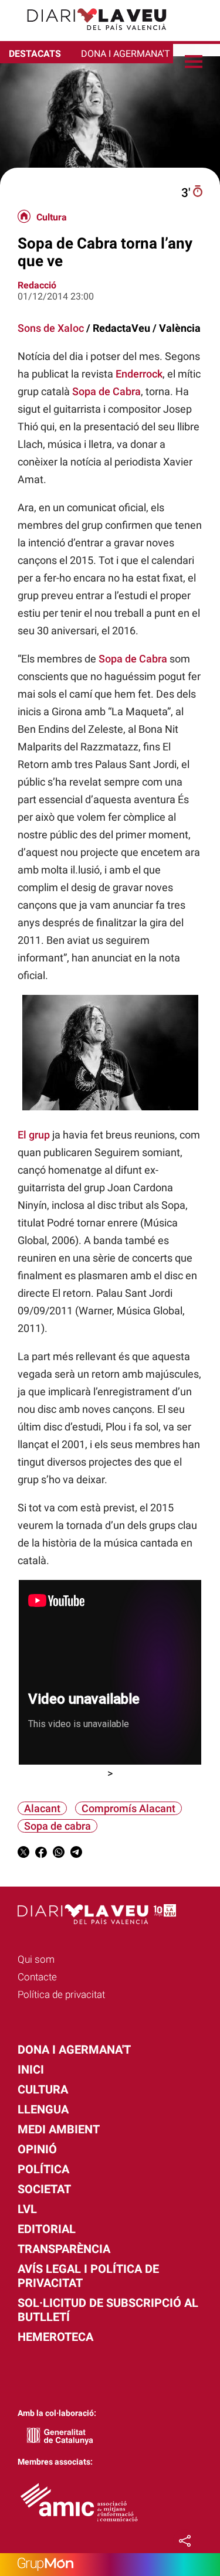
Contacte (37, 1977)
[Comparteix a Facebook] (41, 1854)
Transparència (64, 2249)
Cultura (52, 218)
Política (43, 2169)
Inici (31, 2069)
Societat (44, 2189)
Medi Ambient (59, 2129)
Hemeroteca (55, 2337)
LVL (27, 2209)
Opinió (37, 2149)
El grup (34, 1135)
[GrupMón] (110, 2565)
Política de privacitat (61, 1994)
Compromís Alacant (128, 1808)
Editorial (47, 2229)
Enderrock (139, 374)
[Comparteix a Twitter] (23, 1854)
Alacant (42, 1808)
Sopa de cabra (57, 1826)
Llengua (43, 2109)
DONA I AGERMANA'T (126, 54)
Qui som (36, 1959)
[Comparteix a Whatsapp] (59, 1854)
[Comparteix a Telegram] (76, 1854)
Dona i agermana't (74, 2050)
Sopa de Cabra (106, 391)
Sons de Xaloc (51, 328)
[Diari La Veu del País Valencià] (88, 35)
